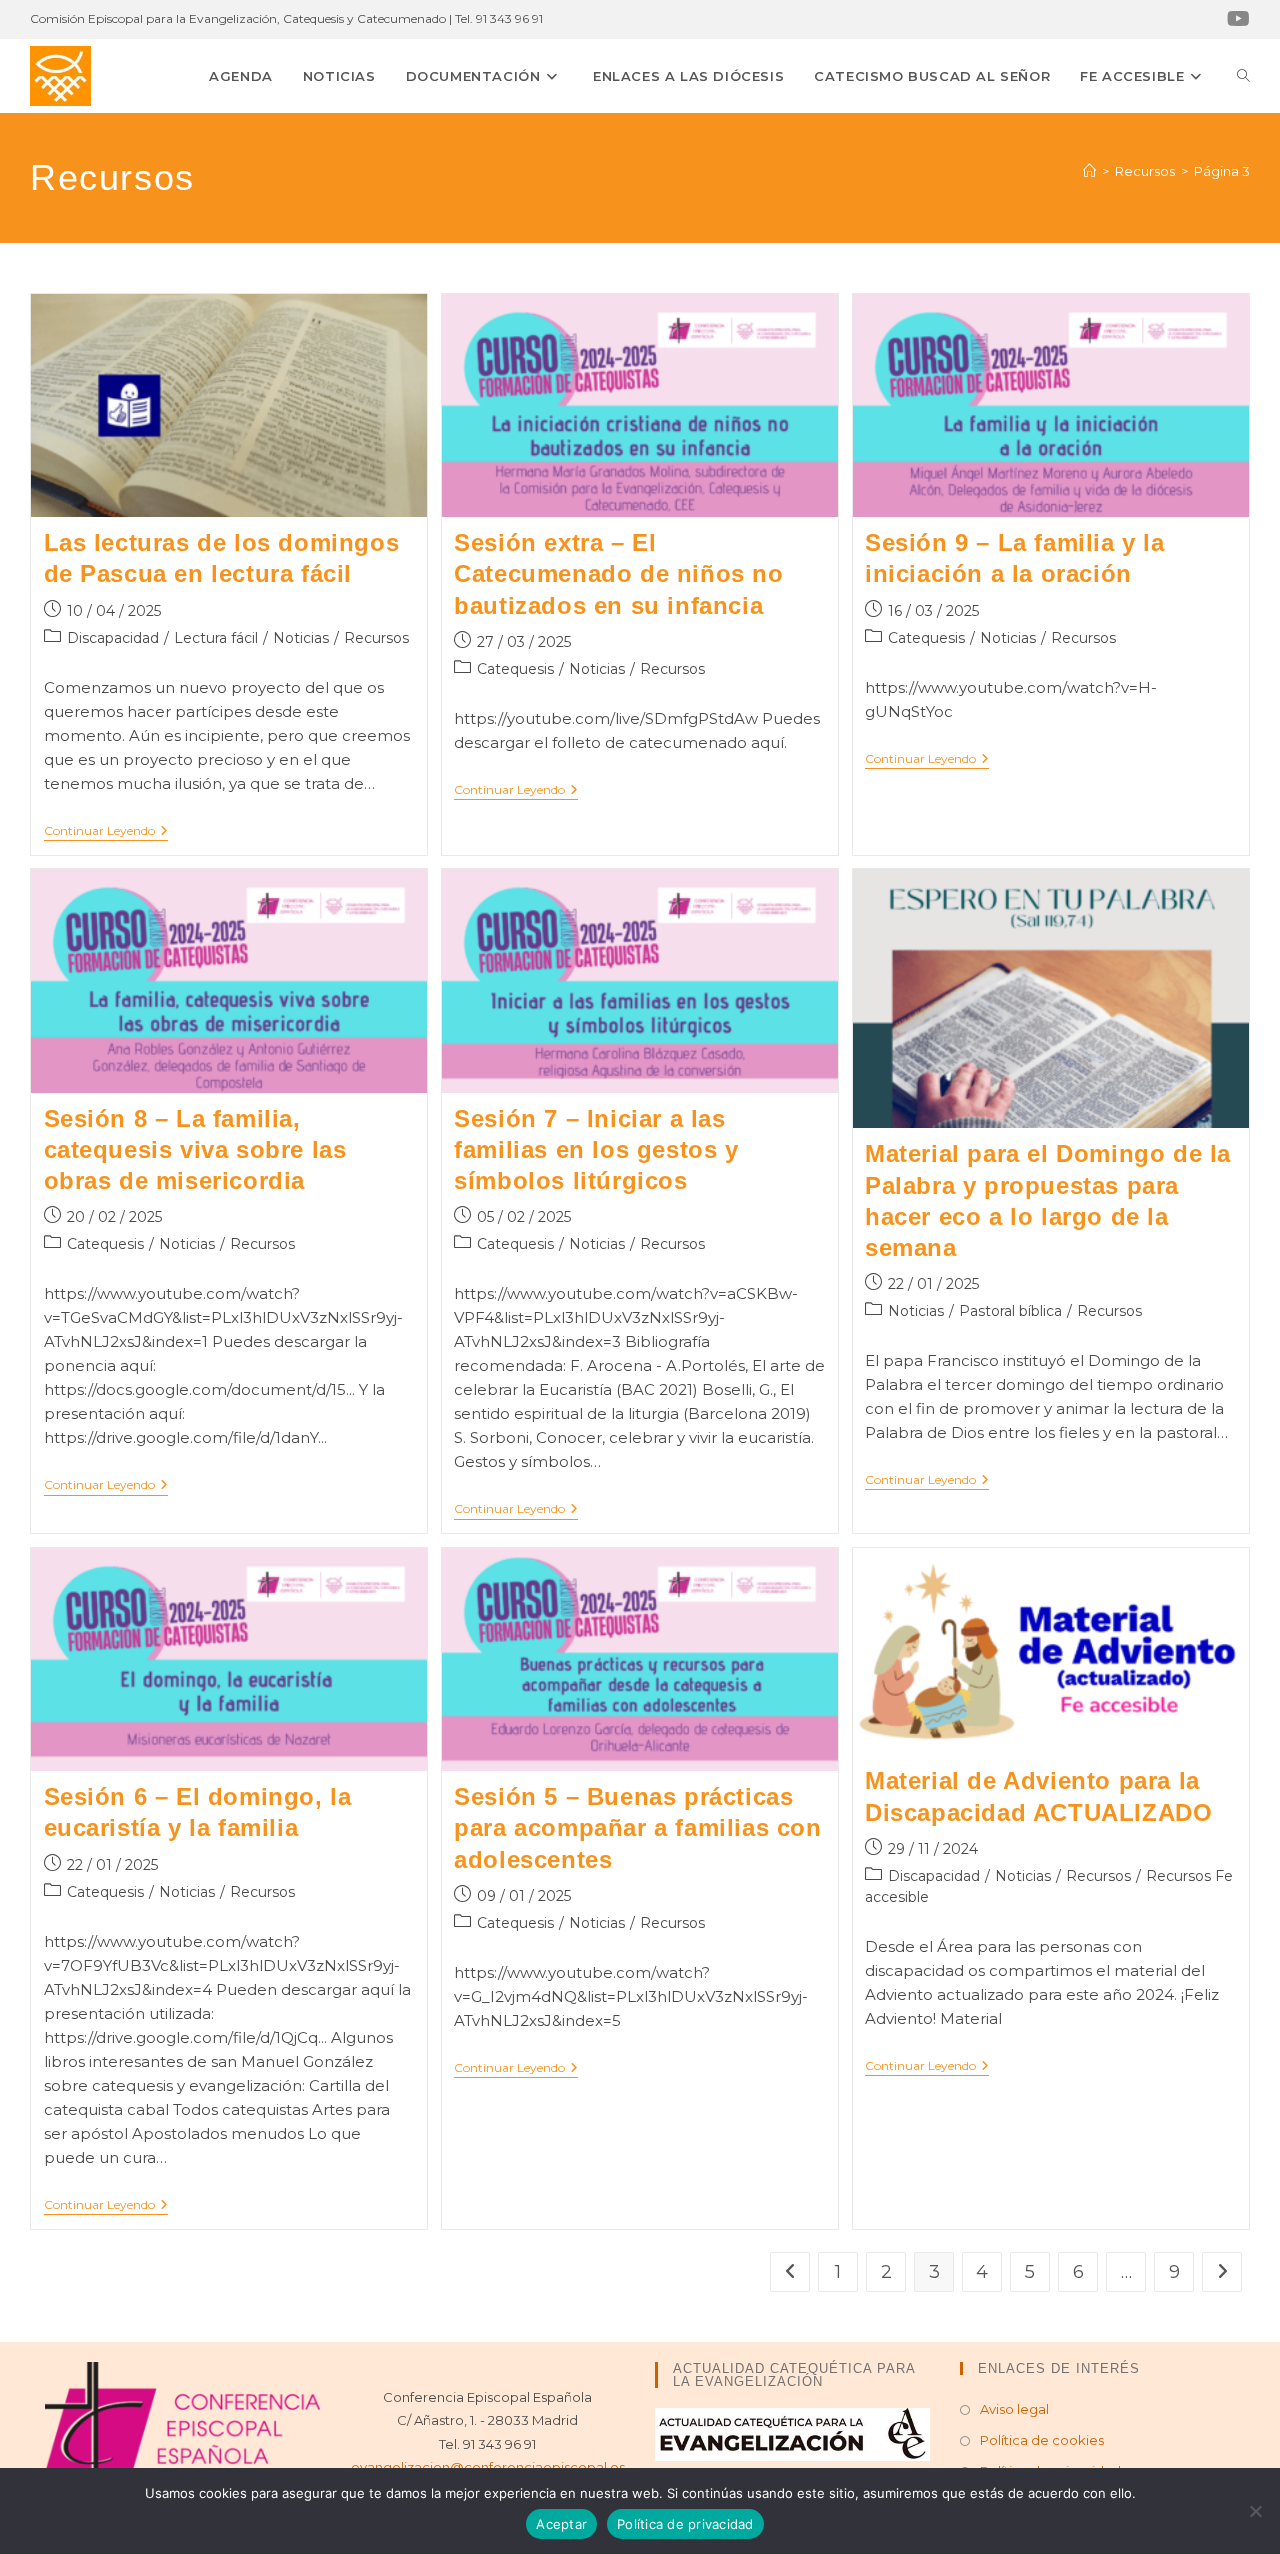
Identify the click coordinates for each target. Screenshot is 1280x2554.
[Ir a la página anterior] (790, 2272)
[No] (1255, 2511)
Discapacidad (113, 638)
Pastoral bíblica (1010, 1311)
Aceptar (561, 2524)
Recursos (376, 638)
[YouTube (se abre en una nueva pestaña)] (1235, 19)
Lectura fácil (216, 638)
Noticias (301, 638)
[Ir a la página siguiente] (1222, 2272)
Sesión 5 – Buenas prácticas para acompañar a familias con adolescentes (637, 1827)
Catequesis (515, 669)
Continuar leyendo (106, 831)
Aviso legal (1014, 2409)
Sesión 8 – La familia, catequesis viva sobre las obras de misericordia (195, 1149)
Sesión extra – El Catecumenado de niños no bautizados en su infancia (618, 573)
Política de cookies (1042, 2440)
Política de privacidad (685, 2524)
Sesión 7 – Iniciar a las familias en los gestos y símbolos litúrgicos (596, 1149)
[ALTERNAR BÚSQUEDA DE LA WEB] (1243, 76)
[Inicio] (1089, 171)
